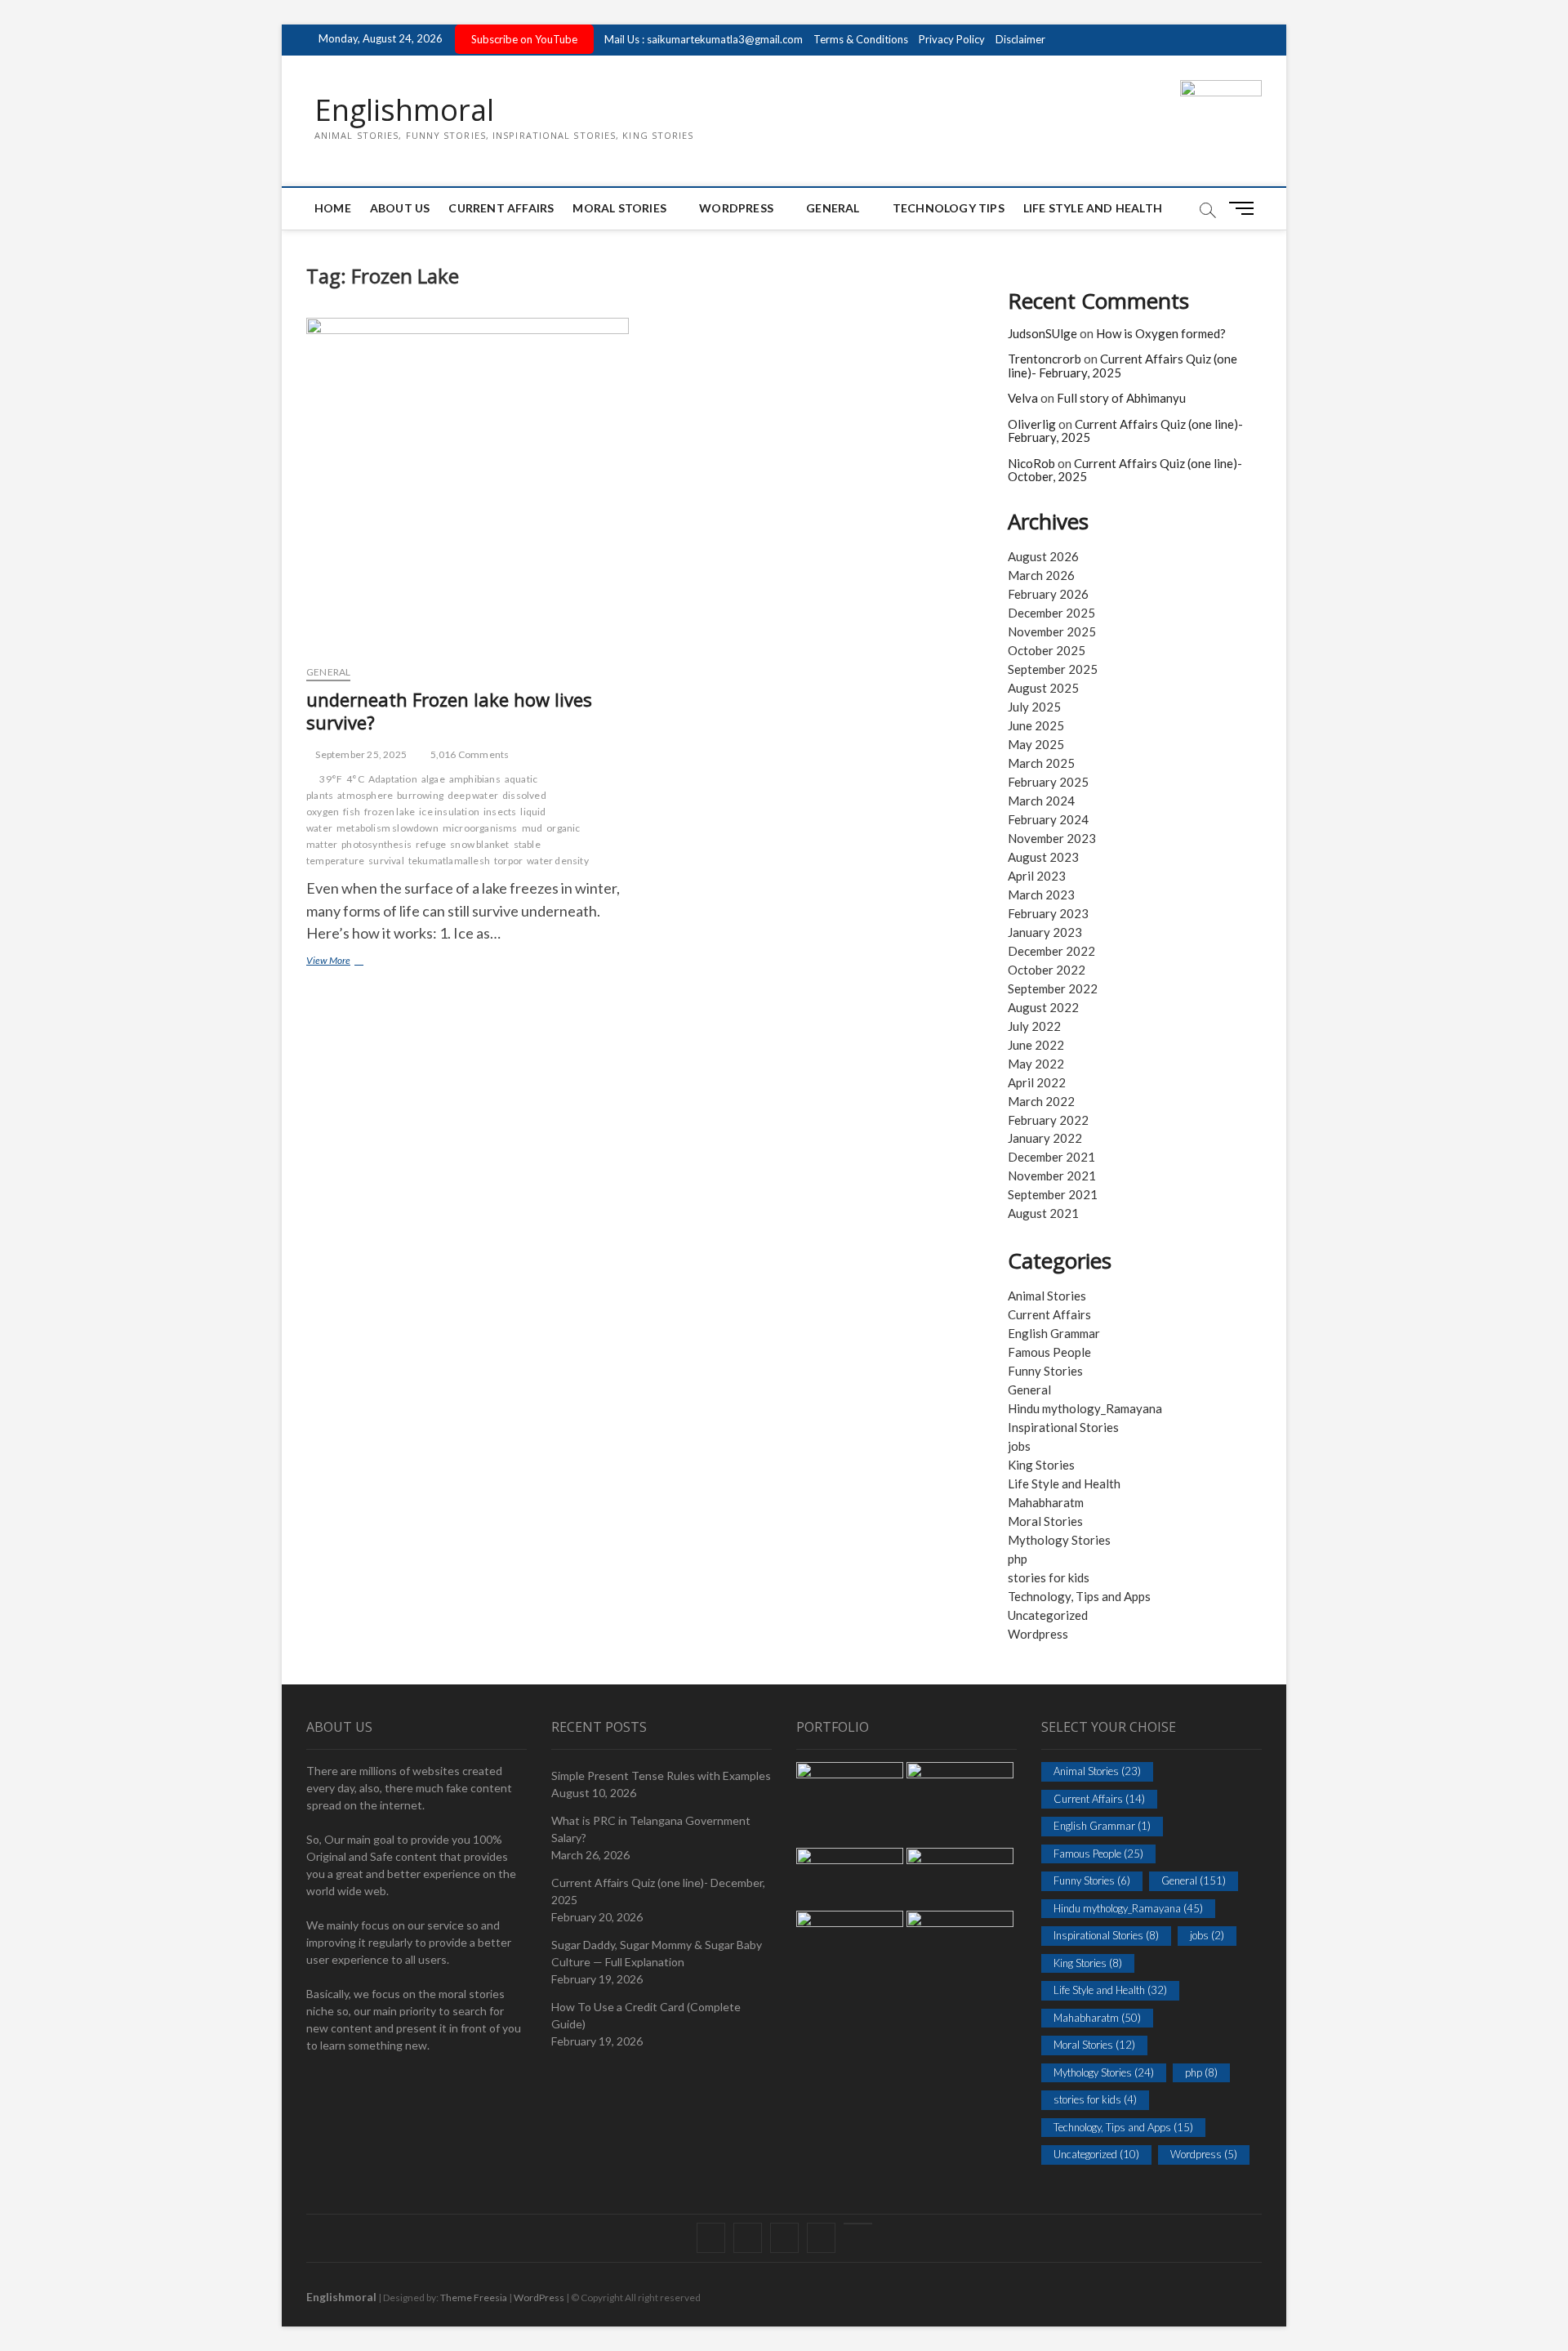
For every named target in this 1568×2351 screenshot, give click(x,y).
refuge (431, 844)
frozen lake (390, 812)
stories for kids (1049, 1577)
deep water (473, 795)
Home (333, 208)
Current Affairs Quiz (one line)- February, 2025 (1123, 366)
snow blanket (479, 844)
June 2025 (1036, 725)
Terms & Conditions (861, 39)
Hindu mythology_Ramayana (1085, 1408)
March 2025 (1041, 763)
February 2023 (1048, 913)
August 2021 (1043, 1213)
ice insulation (449, 812)
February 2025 (1048, 782)
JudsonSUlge (1042, 333)
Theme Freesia (474, 2297)
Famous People (1049, 1352)
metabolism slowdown (388, 828)
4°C (355, 779)
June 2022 (1036, 1045)
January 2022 (1045, 1138)
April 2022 (1037, 1082)
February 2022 (1048, 1120)
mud (532, 828)
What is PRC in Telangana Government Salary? (651, 1829)
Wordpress (1038, 1634)
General (833, 208)
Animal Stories (1047, 1296)
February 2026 (1048, 594)
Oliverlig (1032, 424)
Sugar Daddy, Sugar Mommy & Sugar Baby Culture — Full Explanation (657, 1953)
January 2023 (1045, 932)
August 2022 (1043, 1007)
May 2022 (1036, 1064)
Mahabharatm (1046, 1502)
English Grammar (1054, 1333)
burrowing (420, 795)
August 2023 (1043, 857)
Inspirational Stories (1063, 1427)
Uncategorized (1048, 1615)
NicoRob (1031, 463)
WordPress (736, 208)
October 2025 (1047, 650)
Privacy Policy (952, 39)
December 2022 (1051, 951)
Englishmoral (404, 110)
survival (386, 861)
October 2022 (1047, 970)
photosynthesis (376, 844)
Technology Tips (949, 208)
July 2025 (1034, 707)
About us (400, 208)
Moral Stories (619, 208)
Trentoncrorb (1045, 359)
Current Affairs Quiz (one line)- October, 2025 (1125, 470)
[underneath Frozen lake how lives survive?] (468, 485)
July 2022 (1034, 1026)
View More (351, 962)
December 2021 (1051, 1157)
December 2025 (1051, 613)
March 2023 (1041, 894)
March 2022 (1041, 1101)
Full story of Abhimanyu (1121, 398)
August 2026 (1043, 556)
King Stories (1041, 1465)
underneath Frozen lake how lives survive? (449, 711)
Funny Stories (1045, 1371)
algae (433, 779)
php (1018, 1559)
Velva (1023, 398)
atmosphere (365, 795)
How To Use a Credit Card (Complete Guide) (646, 2015)
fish (352, 812)
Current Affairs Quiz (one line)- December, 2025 (658, 1891)
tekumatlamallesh (449, 861)
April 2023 (1037, 876)
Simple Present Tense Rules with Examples (661, 1776)
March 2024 (1041, 801)
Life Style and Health (1093, 208)
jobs (1019, 1446)
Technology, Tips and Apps (1079, 1596)
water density (558, 861)
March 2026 (1041, 575)
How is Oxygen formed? (1161, 333)
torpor (508, 861)
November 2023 (1052, 838)
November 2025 (1052, 631)
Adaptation (393, 779)
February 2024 (1048, 819)
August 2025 (1043, 688)
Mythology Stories (1059, 1540)
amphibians (475, 779)
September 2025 (1053, 669)
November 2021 (1052, 1175)
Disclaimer (1020, 39)
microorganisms (480, 828)
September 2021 (1053, 1194)
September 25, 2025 (360, 754)
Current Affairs (501, 208)
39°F (331, 779)
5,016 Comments (468, 754)
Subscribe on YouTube (524, 39)
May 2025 (1036, 744)
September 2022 (1053, 988)
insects (500, 812)
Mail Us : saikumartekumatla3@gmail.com (704, 39)
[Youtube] (858, 2224)
